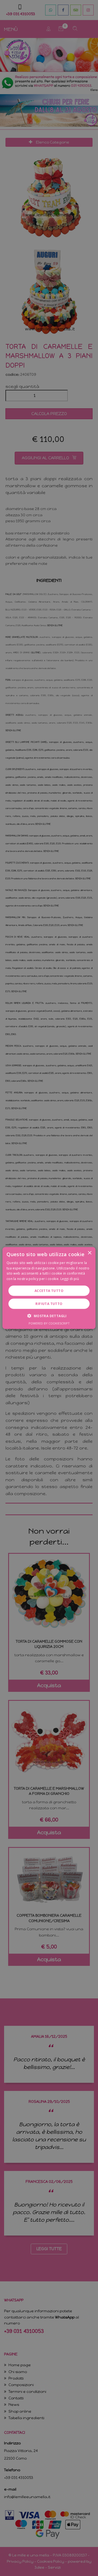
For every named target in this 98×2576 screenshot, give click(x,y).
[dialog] (49, 1288)
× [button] (89, 1253)
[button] (49, 1316)
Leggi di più (70, 1279)
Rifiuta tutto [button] (49, 1304)
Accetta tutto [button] (49, 1291)
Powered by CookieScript (49, 1323)
